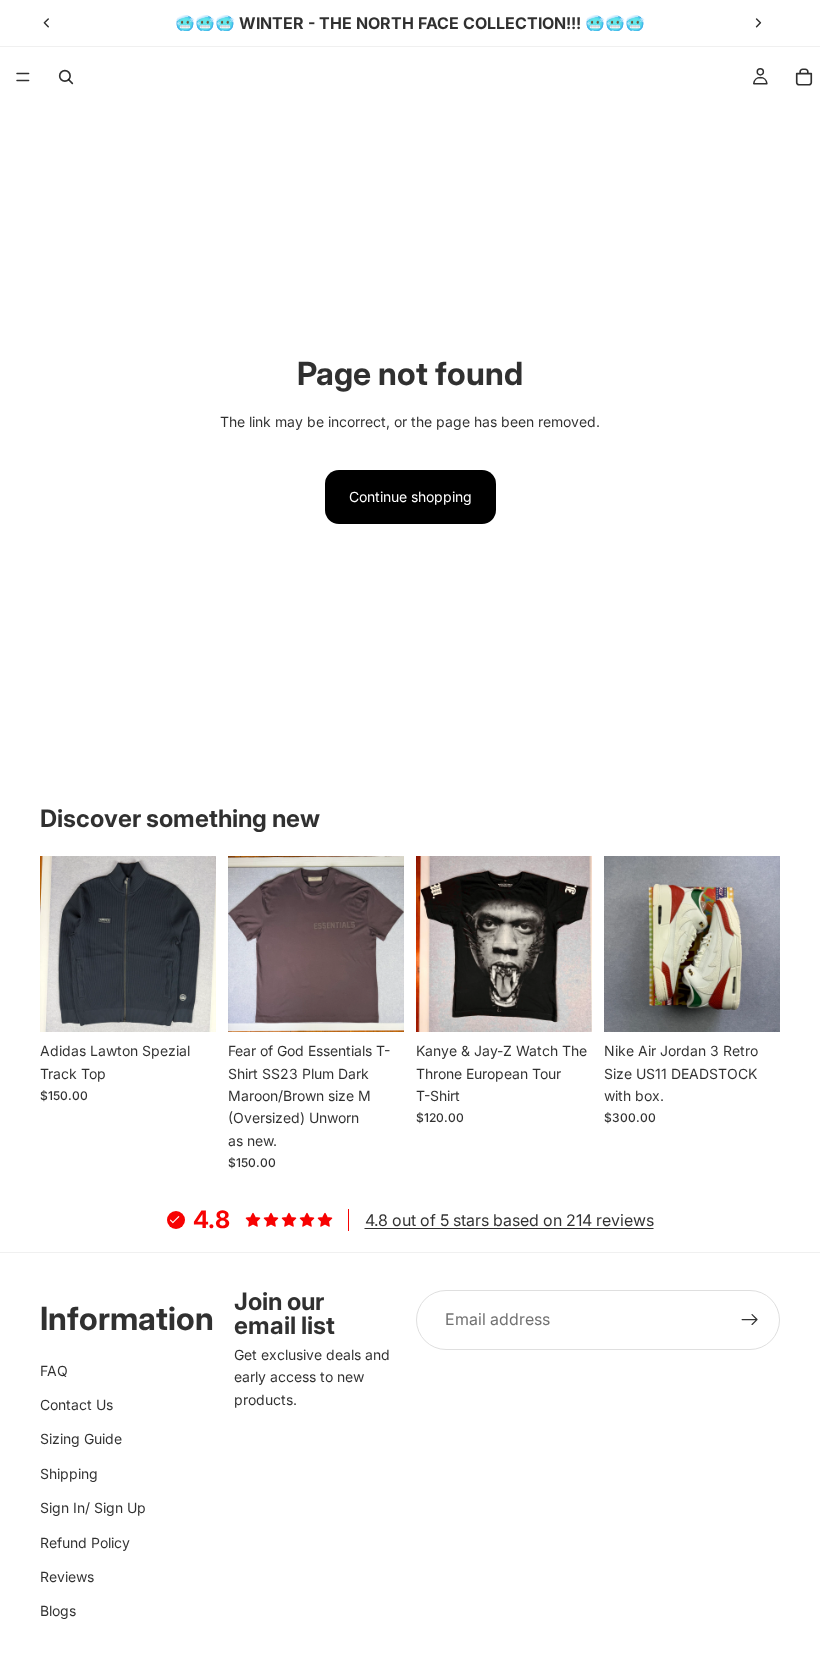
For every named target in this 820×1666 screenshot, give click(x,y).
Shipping (69, 1473)
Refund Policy (85, 1542)
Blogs (58, 1610)
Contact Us (76, 1404)
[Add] (185, 1001)
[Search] (66, 77)
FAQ (54, 1370)
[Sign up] (750, 1320)
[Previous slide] (47, 23)
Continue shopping (410, 496)
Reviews (67, 1576)
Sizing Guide (81, 1438)
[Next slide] (758, 23)
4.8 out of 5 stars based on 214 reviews (509, 1220)
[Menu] (23, 77)
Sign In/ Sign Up (93, 1507)
